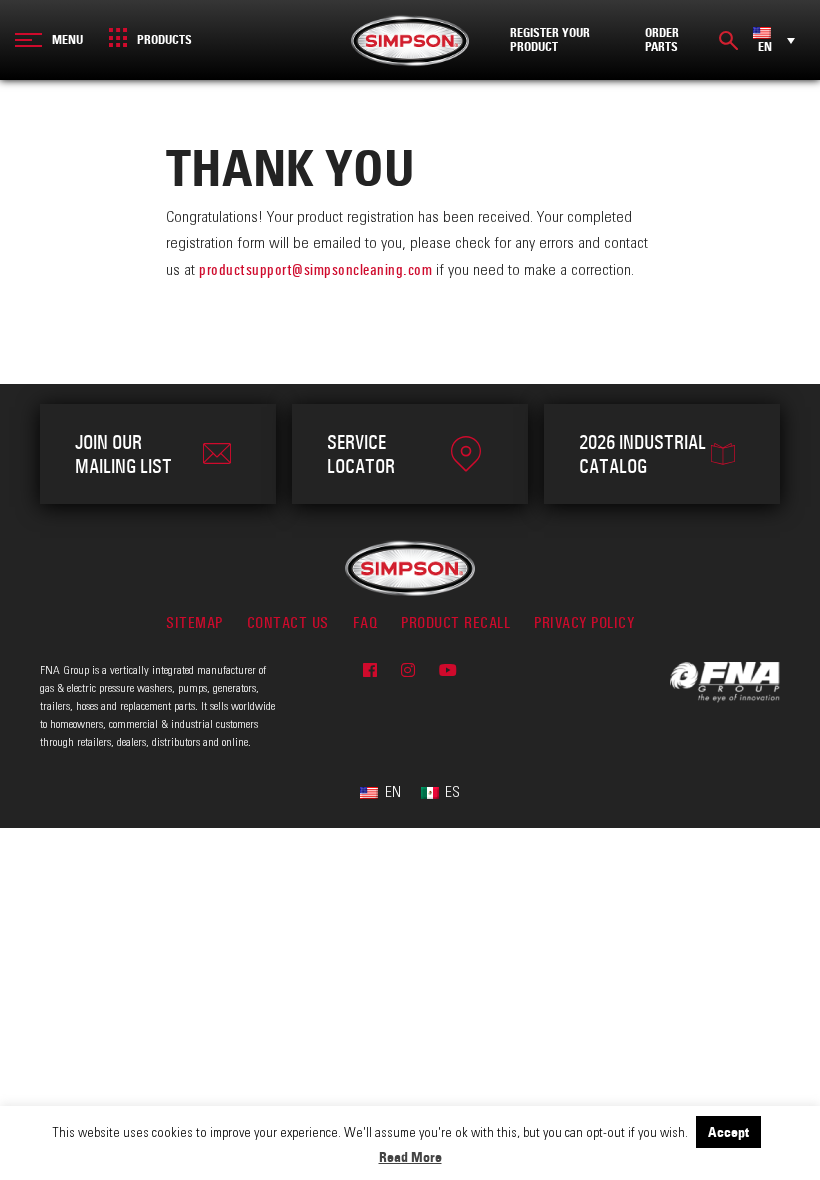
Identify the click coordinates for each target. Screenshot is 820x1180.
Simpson (410, 40)
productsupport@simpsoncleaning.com (315, 269)
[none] (774, 40)
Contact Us (288, 622)
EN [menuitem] (765, 47)
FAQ (365, 622)
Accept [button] (728, 1132)
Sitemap (194, 622)
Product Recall (455, 622)
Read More (410, 1157)
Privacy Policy (584, 622)
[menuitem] (774, 40)
